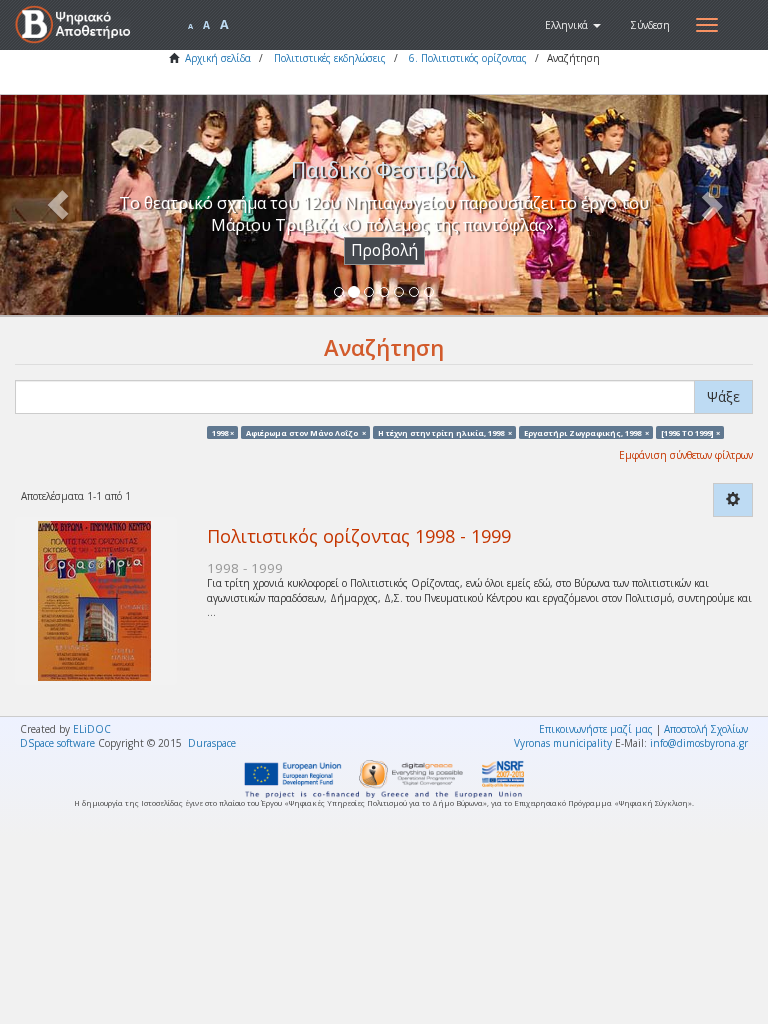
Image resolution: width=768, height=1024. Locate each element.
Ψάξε (723, 396)
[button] (573, 25)
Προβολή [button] (384, 250)
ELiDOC (92, 729)
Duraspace (212, 743)
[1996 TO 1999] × (690, 432)
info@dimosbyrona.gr (699, 743)
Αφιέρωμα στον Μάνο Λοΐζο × (306, 432)
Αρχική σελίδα (218, 58)
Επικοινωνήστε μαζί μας (596, 729)
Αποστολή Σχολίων (706, 729)
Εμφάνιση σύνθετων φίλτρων (686, 455)
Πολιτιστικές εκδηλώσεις (330, 58)
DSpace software (57, 743)
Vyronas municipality (563, 743)
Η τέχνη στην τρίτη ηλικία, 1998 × (445, 432)
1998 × (223, 432)
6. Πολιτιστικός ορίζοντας (468, 58)
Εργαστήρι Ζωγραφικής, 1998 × (586, 432)
